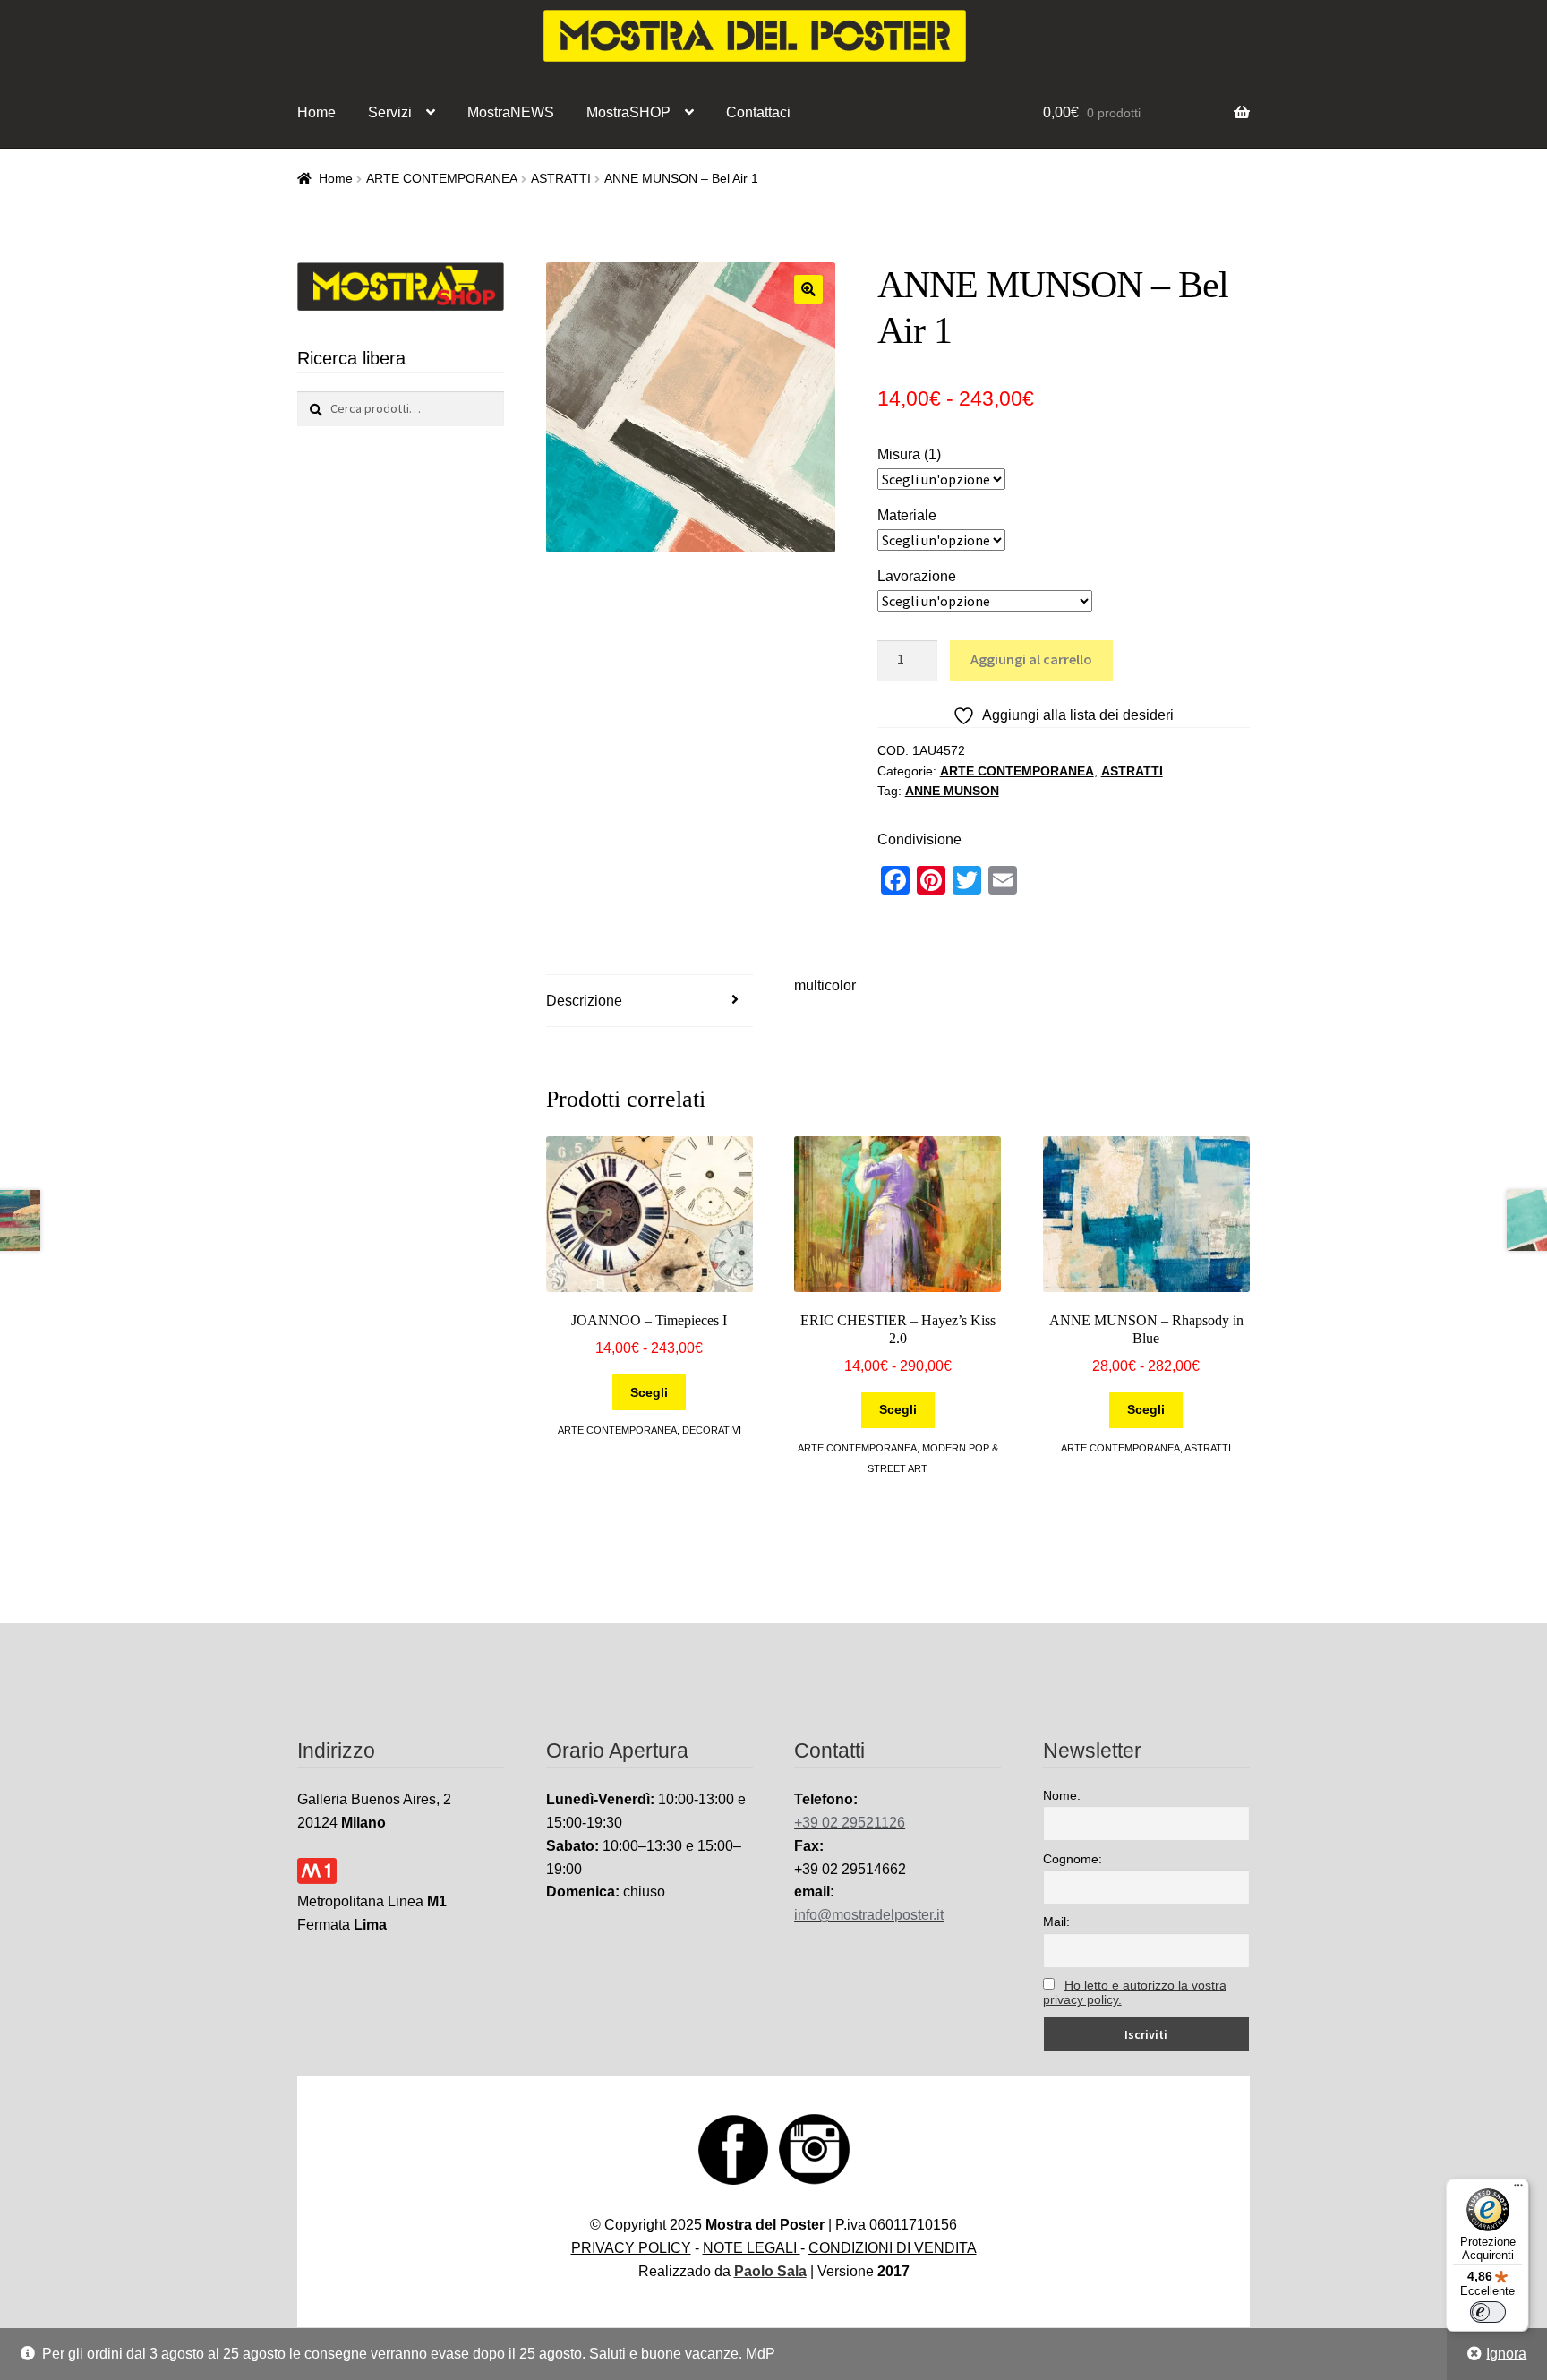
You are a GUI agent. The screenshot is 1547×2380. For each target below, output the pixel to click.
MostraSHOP (628, 112)
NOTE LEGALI (752, 2248)
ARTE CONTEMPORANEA (442, 178)
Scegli (649, 1392)
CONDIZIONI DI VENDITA (893, 2248)
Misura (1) (909, 454)
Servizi (390, 112)
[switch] (1488, 2312)
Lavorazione (917, 576)
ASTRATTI (561, 178)
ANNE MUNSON (952, 791)
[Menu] (1518, 2189)
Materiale (907, 515)
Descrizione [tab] (584, 1001)
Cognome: (1073, 1859)
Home (316, 112)
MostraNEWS (511, 112)
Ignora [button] (1506, 2354)
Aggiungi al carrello (1031, 659)
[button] (808, 289)
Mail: (1056, 1922)
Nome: (1062, 1795)
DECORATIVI (712, 1430)
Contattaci (758, 112)
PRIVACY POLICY (631, 2248)
